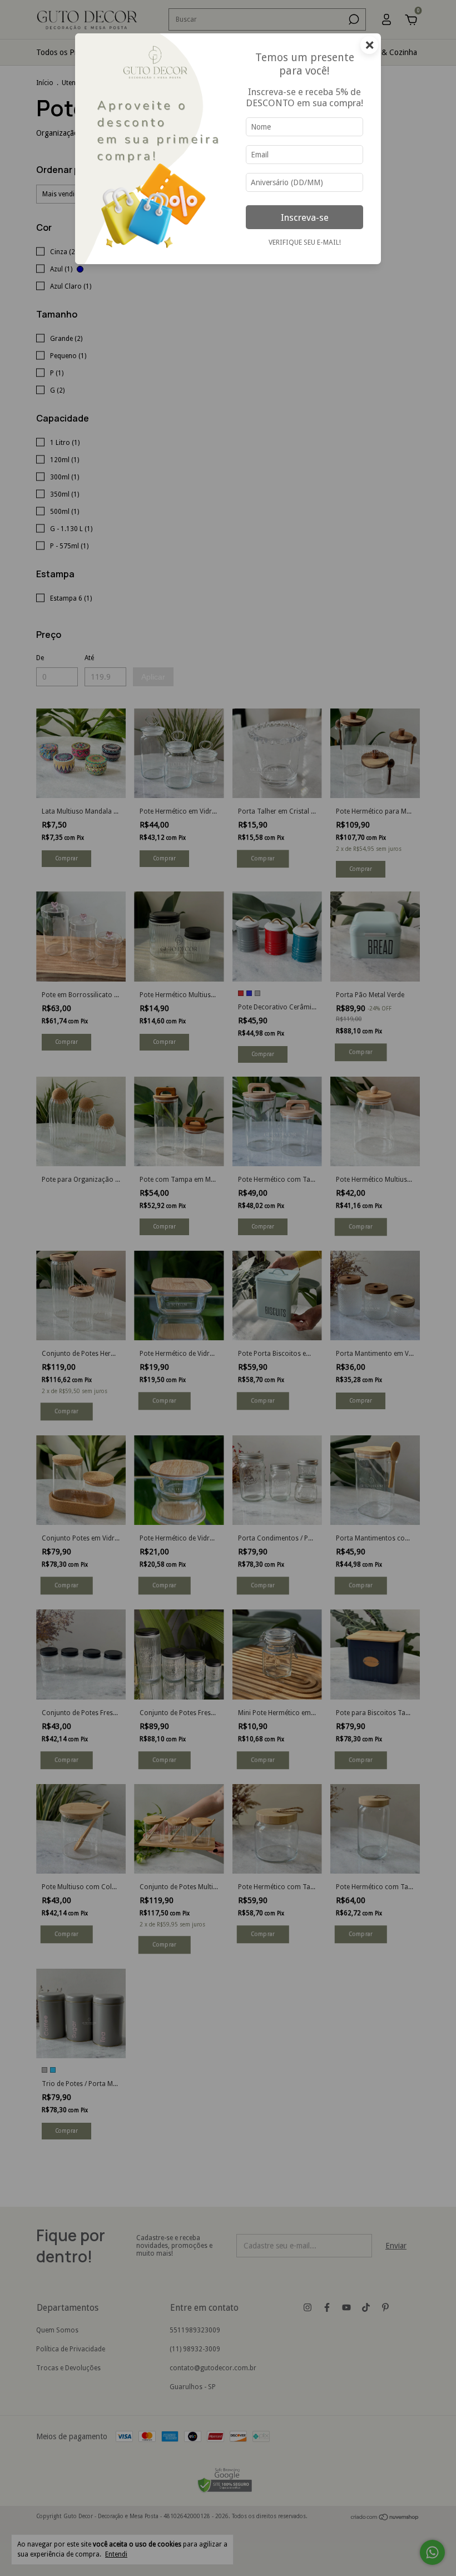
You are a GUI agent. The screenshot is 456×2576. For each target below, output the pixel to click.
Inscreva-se (305, 217)
